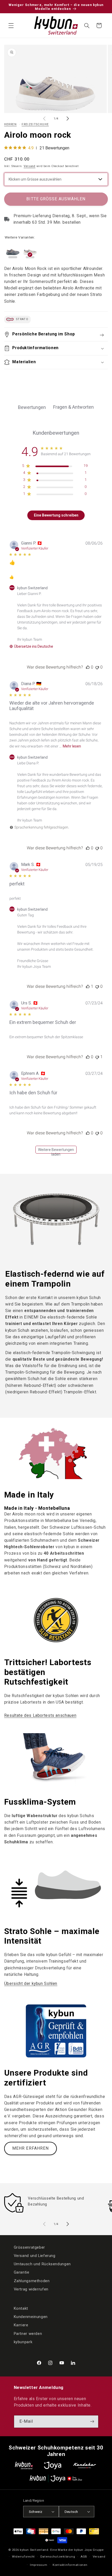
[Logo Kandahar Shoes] (85, 2465)
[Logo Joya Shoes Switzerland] (53, 2465)
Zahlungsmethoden (32, 2281)
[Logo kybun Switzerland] (24, 2465)
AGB (84, 2557)
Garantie (22, 2272)
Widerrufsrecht (23, 2557)
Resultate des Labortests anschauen (40, 1715)
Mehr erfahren (30, 2148)
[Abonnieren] (92, 2422)
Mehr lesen (72, 746)
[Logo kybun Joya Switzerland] (56, 2478)
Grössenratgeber (29, 2247)
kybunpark (23, 2342)
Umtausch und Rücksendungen (42, 2264)
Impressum (39, 2565)
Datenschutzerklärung (58, 2557)
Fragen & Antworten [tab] (73, 407)
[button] (11, 25)
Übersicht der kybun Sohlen (31, 1984)
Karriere (21, 2325)
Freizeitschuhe (35, 124)
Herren (10, 124)
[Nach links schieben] (44, 119)
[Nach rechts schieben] (68, 119)
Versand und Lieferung (35, 2256)
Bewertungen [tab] (32, 407)
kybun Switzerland (34, 2550)
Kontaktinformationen (70, 2565)
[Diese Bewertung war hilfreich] (88, 667)
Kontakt (21, 2308)
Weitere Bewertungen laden (56, 1151)
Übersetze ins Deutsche (34, 646)
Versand (30, 166)
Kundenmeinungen (31, 2317)
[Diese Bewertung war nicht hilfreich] (97, 667)
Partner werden (28, 2334)
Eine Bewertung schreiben (56, 515)
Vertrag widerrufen (31, 2289)
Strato (22, 319)
